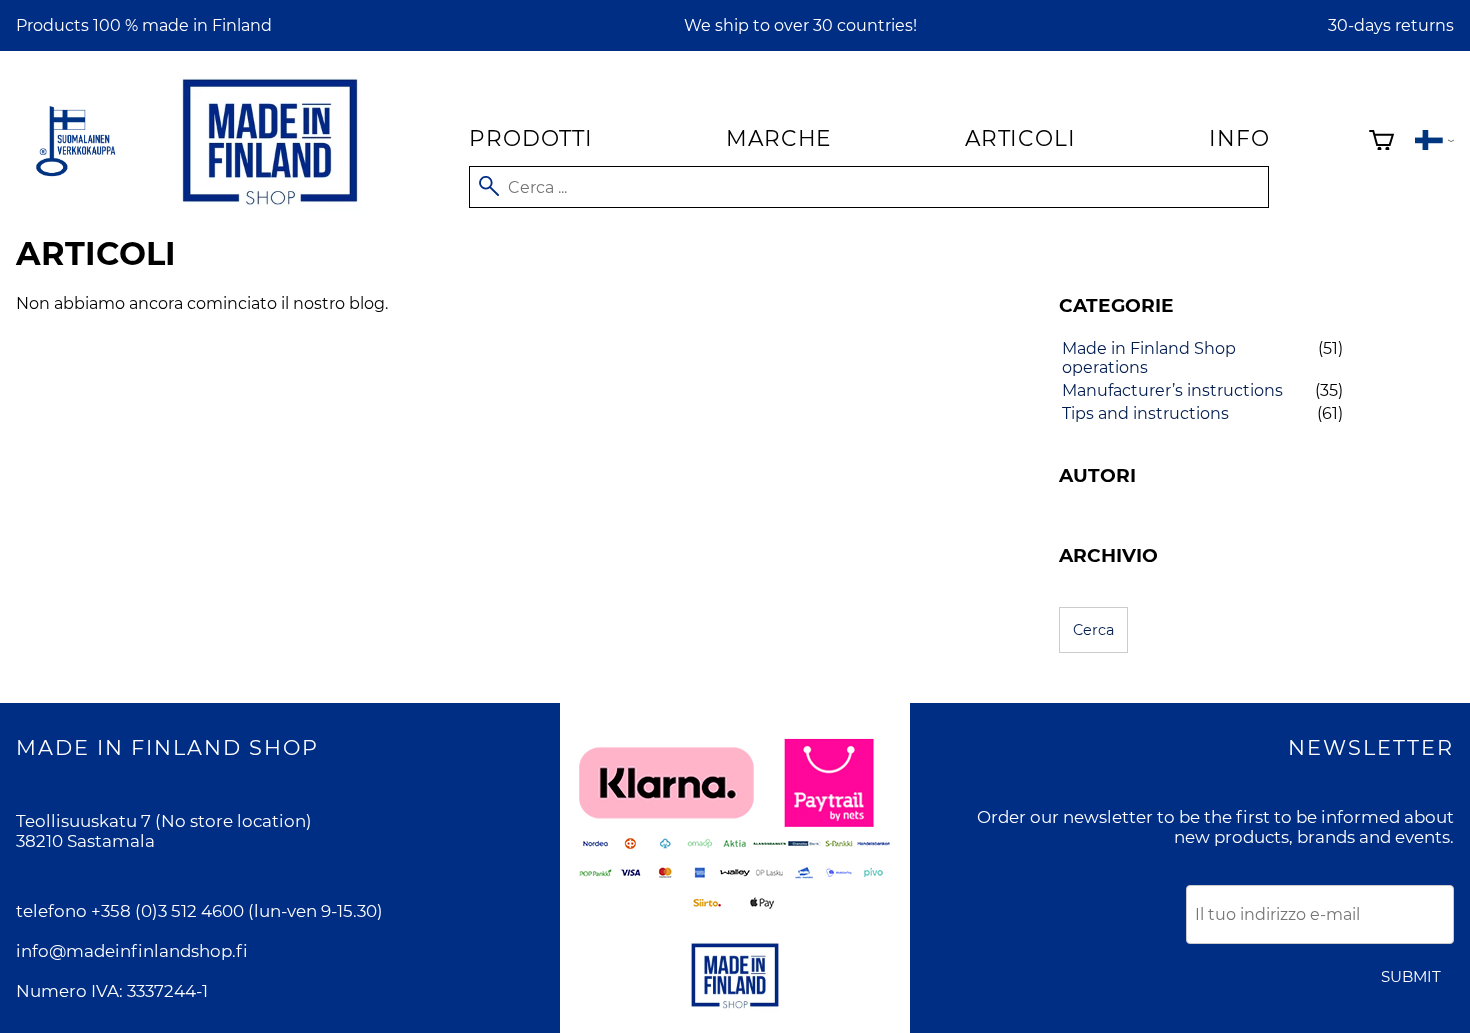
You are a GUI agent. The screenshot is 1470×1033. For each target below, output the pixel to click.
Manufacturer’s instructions (1172, 390)
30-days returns (1391, 25)
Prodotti (530, 138)
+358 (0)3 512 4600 (167, 911)
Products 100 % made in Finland (144, 25)
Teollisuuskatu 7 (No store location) (164, 821)
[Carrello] (1381, 142)
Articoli (1020, 138)
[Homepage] (270, 208)
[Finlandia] (1434, 142)
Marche (778, 138)
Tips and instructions (1145, 413)
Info (1239, 138)
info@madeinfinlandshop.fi (132, 951)
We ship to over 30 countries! (800, 25)
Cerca (1093, 630)
